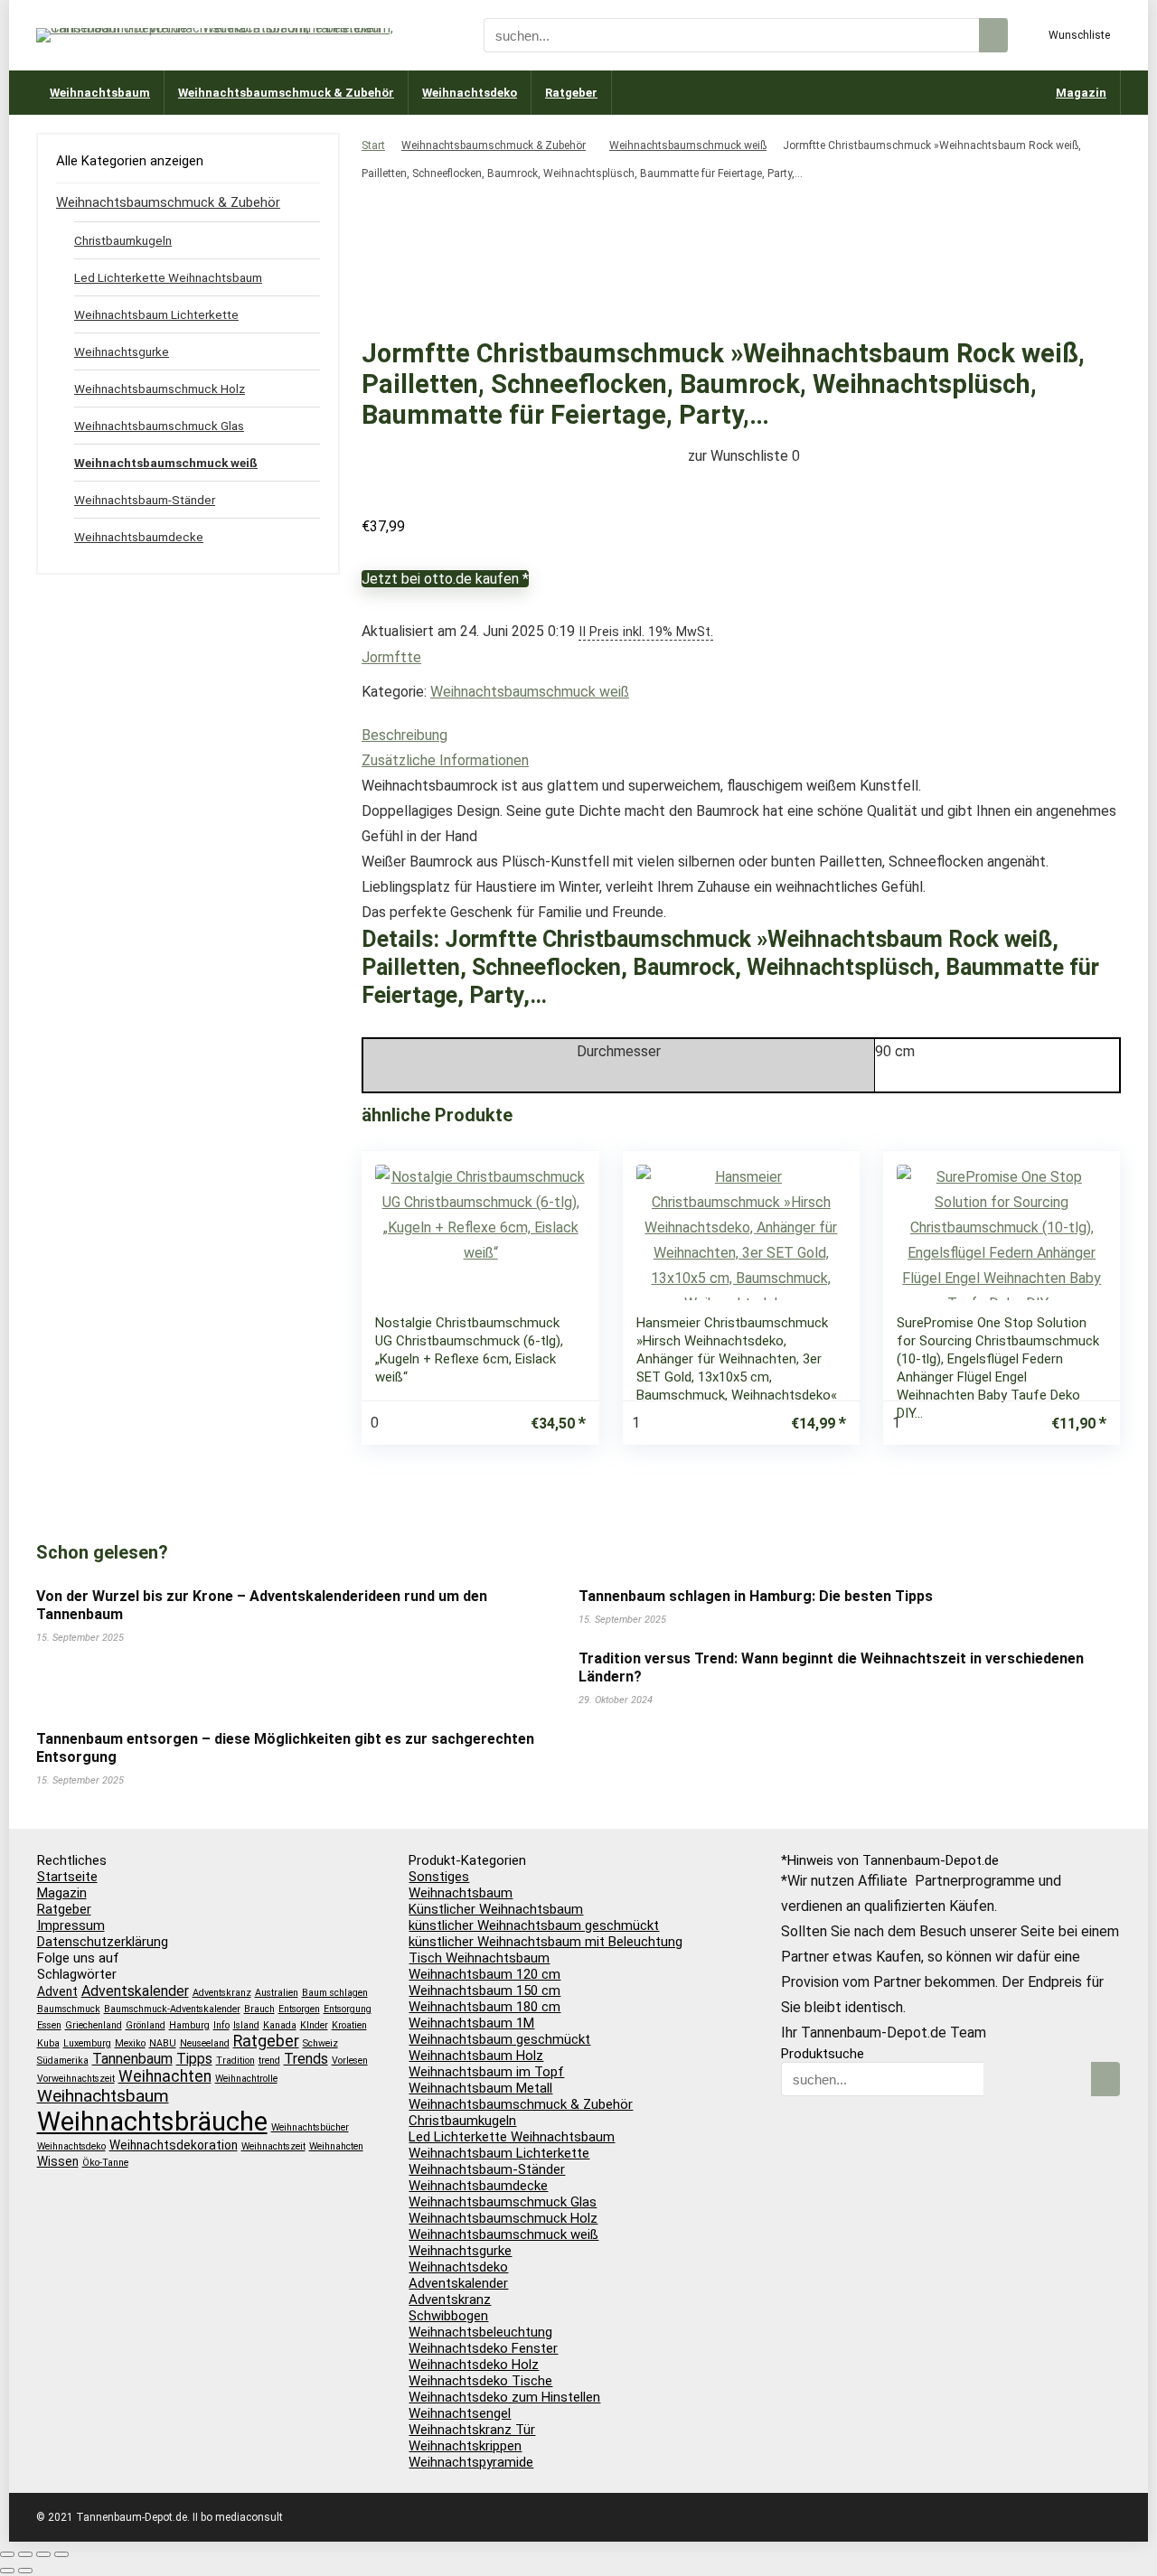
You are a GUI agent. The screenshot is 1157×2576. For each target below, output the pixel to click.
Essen (49, 2025)
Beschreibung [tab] (404, 735)
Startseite (67, 1877)
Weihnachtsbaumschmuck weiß (688, 145)
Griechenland (94, 2025)
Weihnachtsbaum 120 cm (484, 1974)
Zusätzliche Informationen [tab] (445, 760)
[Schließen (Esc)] (61, 2554)
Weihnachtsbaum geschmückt (499, 2039)
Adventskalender (135, 1991)
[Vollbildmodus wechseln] (25, 2554)
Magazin (1081, 93)
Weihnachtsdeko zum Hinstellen (504, 2397)
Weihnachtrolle (246, 2079)
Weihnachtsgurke (122, 351)
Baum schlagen (335, 1993)
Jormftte (391, 657)
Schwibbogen (448, 2316)
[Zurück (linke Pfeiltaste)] (7, 2571)
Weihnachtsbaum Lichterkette (156, 314)
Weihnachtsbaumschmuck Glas (159, 426)
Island (246, 2025)
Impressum (71, 1925)
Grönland (146, 2025)
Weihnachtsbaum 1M (471, 2023)
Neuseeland (205, 2043)
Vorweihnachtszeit (76, 2079)
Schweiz (320, 2043)
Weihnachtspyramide (471, 2462)
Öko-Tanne (105, 2163)
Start (373, 145)
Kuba (48, 2043)
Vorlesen (350, 2061)
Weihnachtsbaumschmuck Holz (160, 389)
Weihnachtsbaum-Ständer (145, 500)
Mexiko (130, 2043)
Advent (57, 1991)
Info (221, 2025)
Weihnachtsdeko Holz (474, 2365)
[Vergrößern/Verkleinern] (7, 2554)
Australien (277, 1993)
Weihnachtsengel (460, 2413)
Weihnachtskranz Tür (472, 2430)
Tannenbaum (132, 2059)
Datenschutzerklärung (103, 1942)
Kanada (280, 2025)
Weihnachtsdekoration (174, 2145)
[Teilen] (43, 2554)
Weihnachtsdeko (470, 93)
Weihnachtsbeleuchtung (480, 2332)
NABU (163, 2043)
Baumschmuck (69, 2009)
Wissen (58, 2161)
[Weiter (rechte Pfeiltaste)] (25, 2571)
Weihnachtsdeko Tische (480, 2381)
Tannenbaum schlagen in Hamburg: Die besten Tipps (756, 1596)
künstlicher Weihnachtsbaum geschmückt (534, 1925)
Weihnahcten (336, 2146)
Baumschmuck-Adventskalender (172, 2009)
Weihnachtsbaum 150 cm (484, 1991)
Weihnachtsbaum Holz (476, 2056)
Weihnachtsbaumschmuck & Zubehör (286, 93)
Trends (306, 2059)
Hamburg (189, 2025)
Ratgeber (571, 93)
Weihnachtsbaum (100, 93)
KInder (314, 2025)
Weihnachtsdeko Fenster (483, 2348)
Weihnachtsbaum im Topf (486, 2072)
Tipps (194, 2059)
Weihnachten (165, 2076)
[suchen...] (993, 35)
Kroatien (349, 2025)
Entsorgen (299, 2009)
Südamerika (63, 2061)
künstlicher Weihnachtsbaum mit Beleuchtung (546, 1942)
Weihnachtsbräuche (152, 2122)
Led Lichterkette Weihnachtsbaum (168, 277)
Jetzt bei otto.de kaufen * (445, 579)
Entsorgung (348, 2009)
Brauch (259, 2009)
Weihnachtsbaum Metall (480, 2088)
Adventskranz (222, 1993)
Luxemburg (87, 2043)
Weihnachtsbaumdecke (139, 537)
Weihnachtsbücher (310, 2127)
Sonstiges (439, 1877)
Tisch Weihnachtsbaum (479, 1958)
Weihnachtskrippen (465, 2446)
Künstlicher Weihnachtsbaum (496, 1909)
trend (269, 2061)
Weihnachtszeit (273, 2146)
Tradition (235, 2061)
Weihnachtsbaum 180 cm (484, 2007)
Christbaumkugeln (123, 240)
